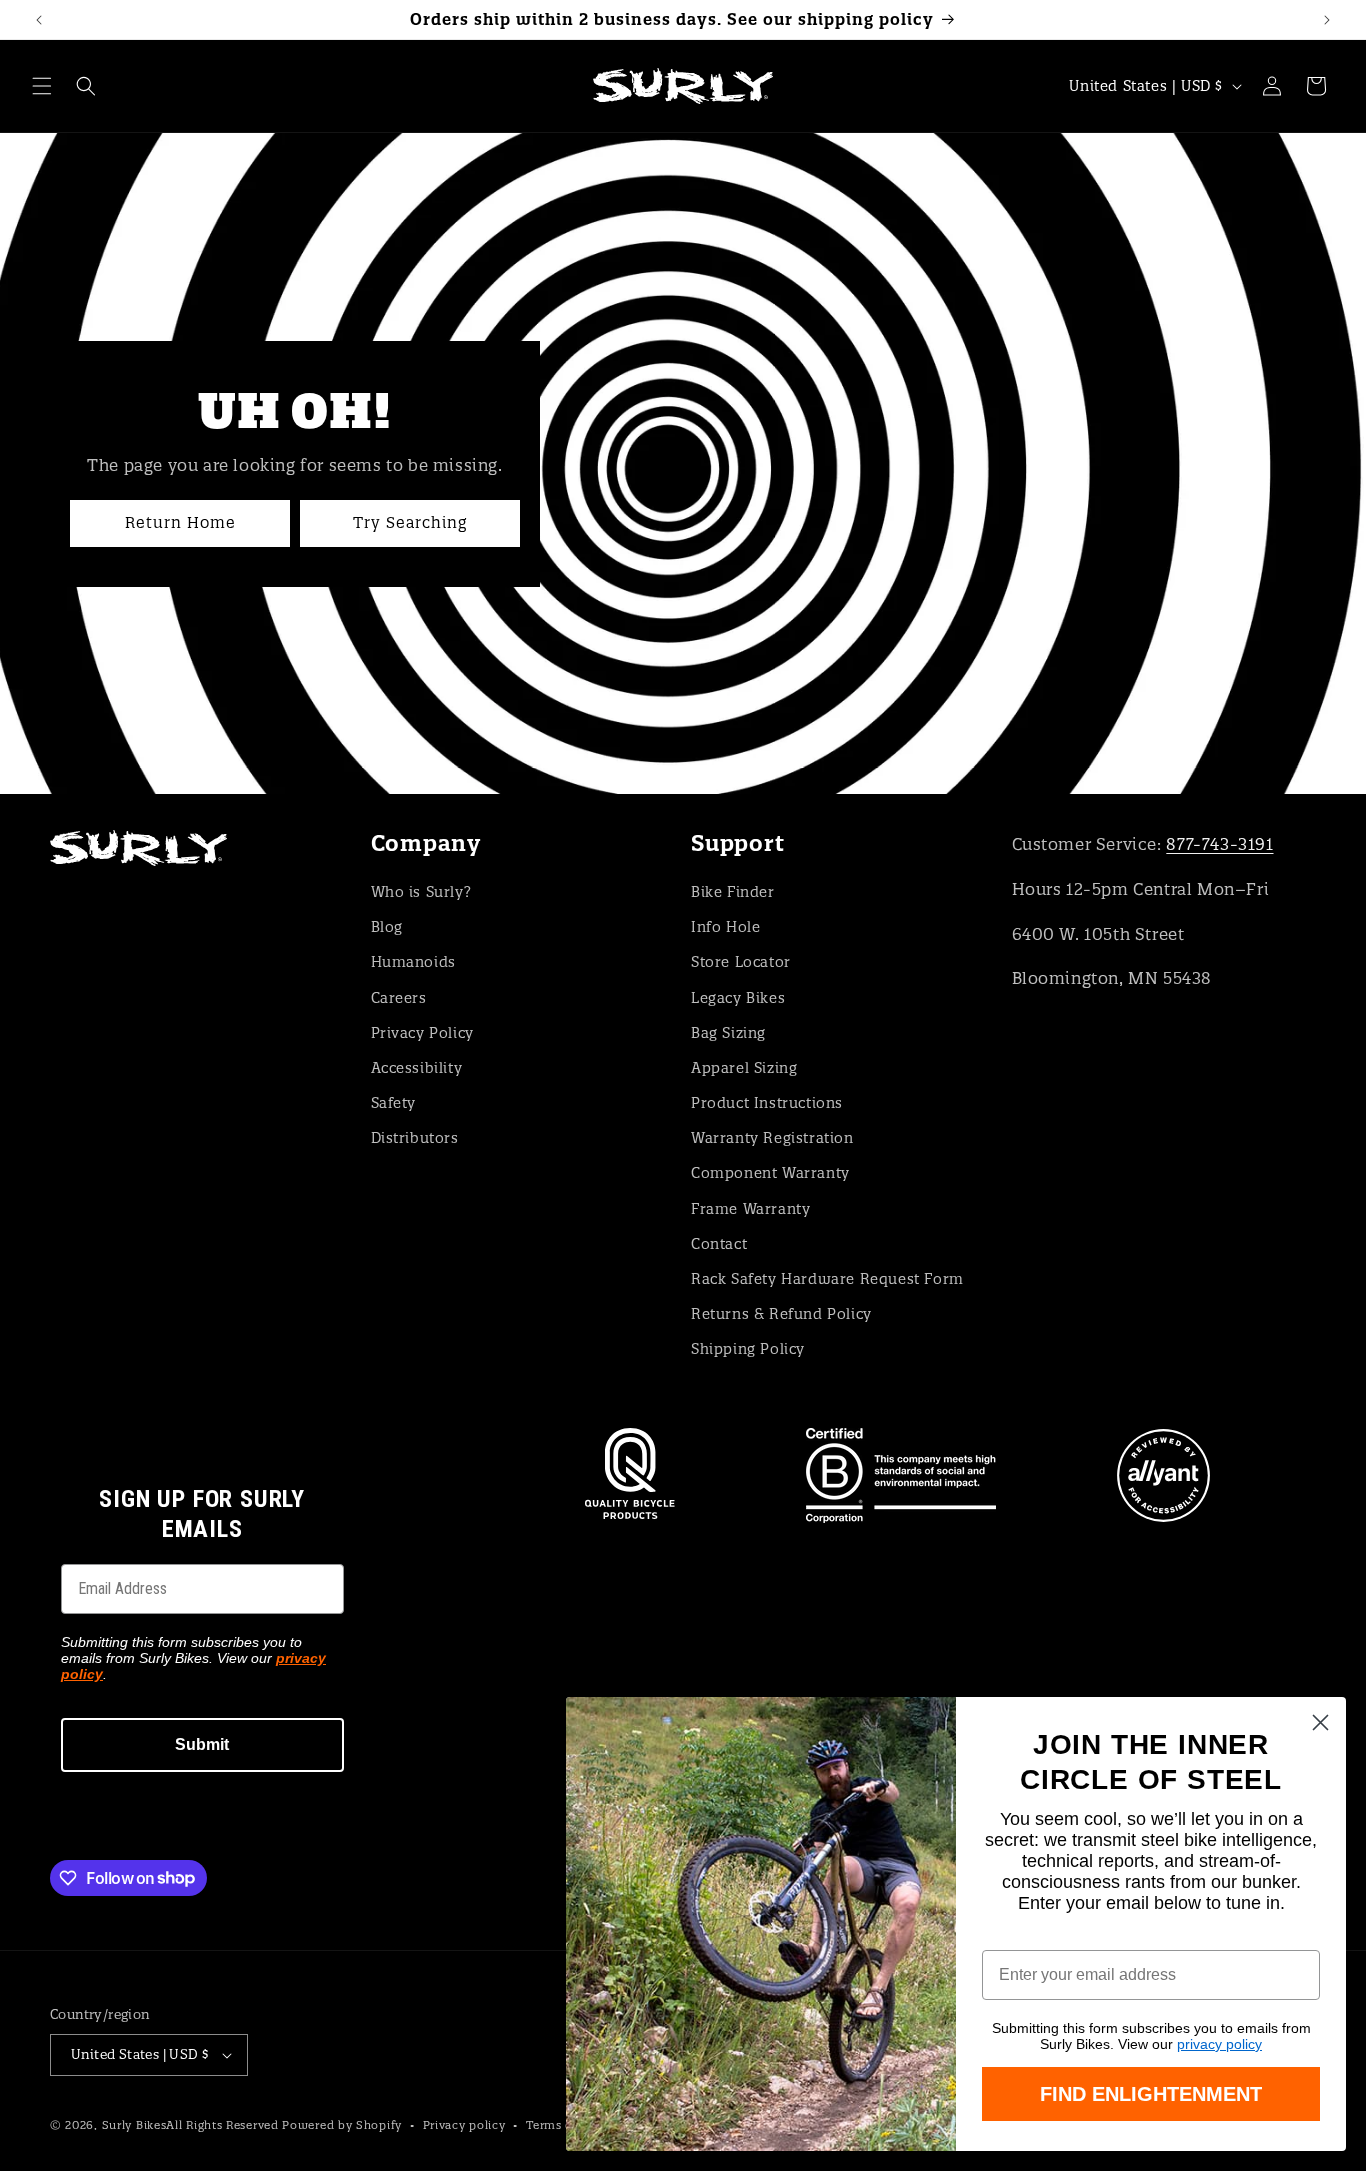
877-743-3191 (1219, 844)
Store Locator (741, 962)
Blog (387, 927)
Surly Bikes (134, 2125)
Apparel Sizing (744, 1068)
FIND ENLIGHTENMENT (1151, 2094)
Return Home (180, 522)
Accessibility (417, 1068)
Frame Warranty (750, 1209)
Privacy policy (464, 2125)
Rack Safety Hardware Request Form (827, 1279)
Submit (202, 1744)
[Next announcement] (1327, 20)
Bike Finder (733, 892)
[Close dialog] (1320, 1722)
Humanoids (413, 962)
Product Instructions (767, 1103)
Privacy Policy (422, 1033)
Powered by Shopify (342, 2125)
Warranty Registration (772, 1138)
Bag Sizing (728, 1033)
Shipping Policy (748, 1349)
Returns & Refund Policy (781, 1314)
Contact (719, 1244)
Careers (399, 998)
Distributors (415, 1138)
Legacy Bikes (738, 998)
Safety (394, 1103)
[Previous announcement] (39, 20)
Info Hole (725, 927)
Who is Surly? (421, 892)
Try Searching (410, 522)
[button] (42, 86)
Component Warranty (770, 1173)
